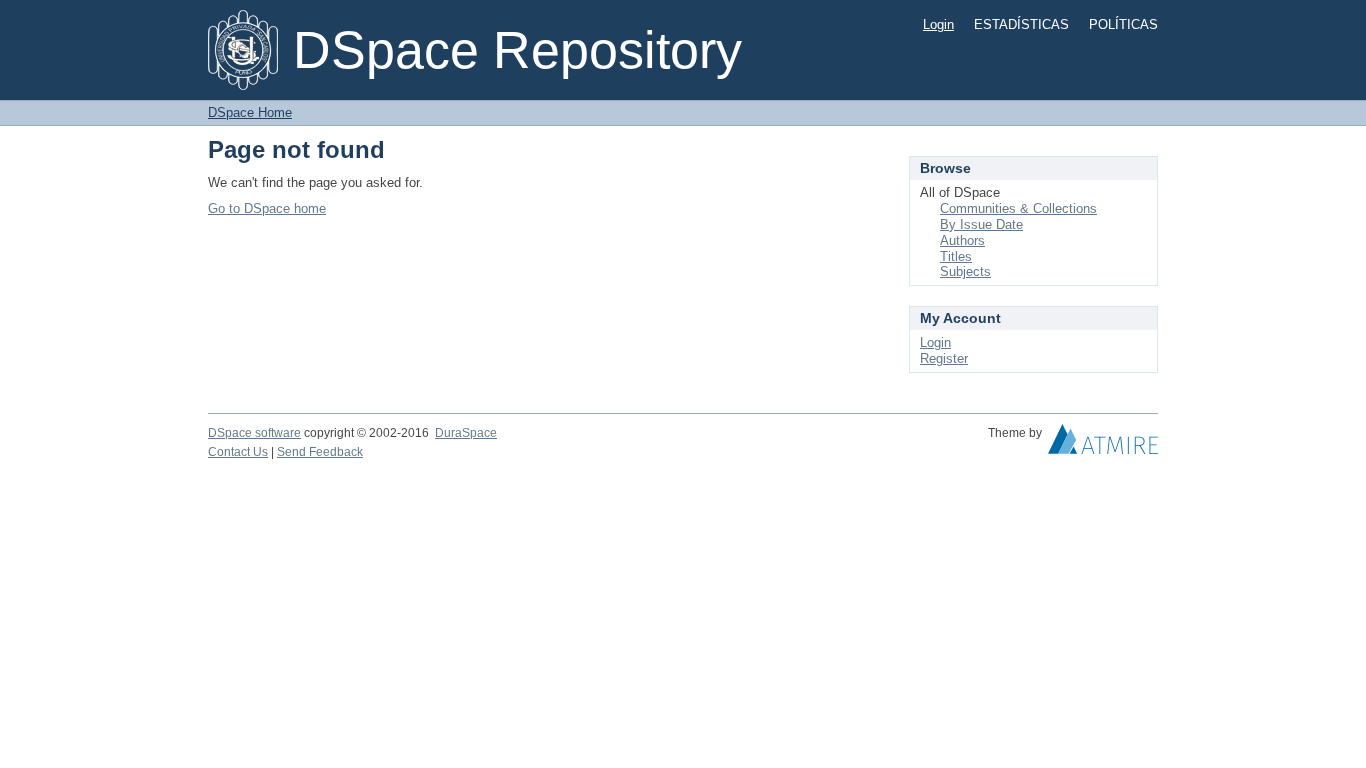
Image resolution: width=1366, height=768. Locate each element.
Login (938, 24)
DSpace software (254, 433)
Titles (956, 256)
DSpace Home (250, 112)
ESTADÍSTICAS (1021, 24)
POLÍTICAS (1123, 24)
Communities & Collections (1018, 208)
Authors (962, 240)
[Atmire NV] (1103, 444)
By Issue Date (981, 224)
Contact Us (238, 452)
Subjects (965, 271)
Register (944, 358)
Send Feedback (320, 452)
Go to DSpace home (267, 208)
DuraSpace (466, 433)
